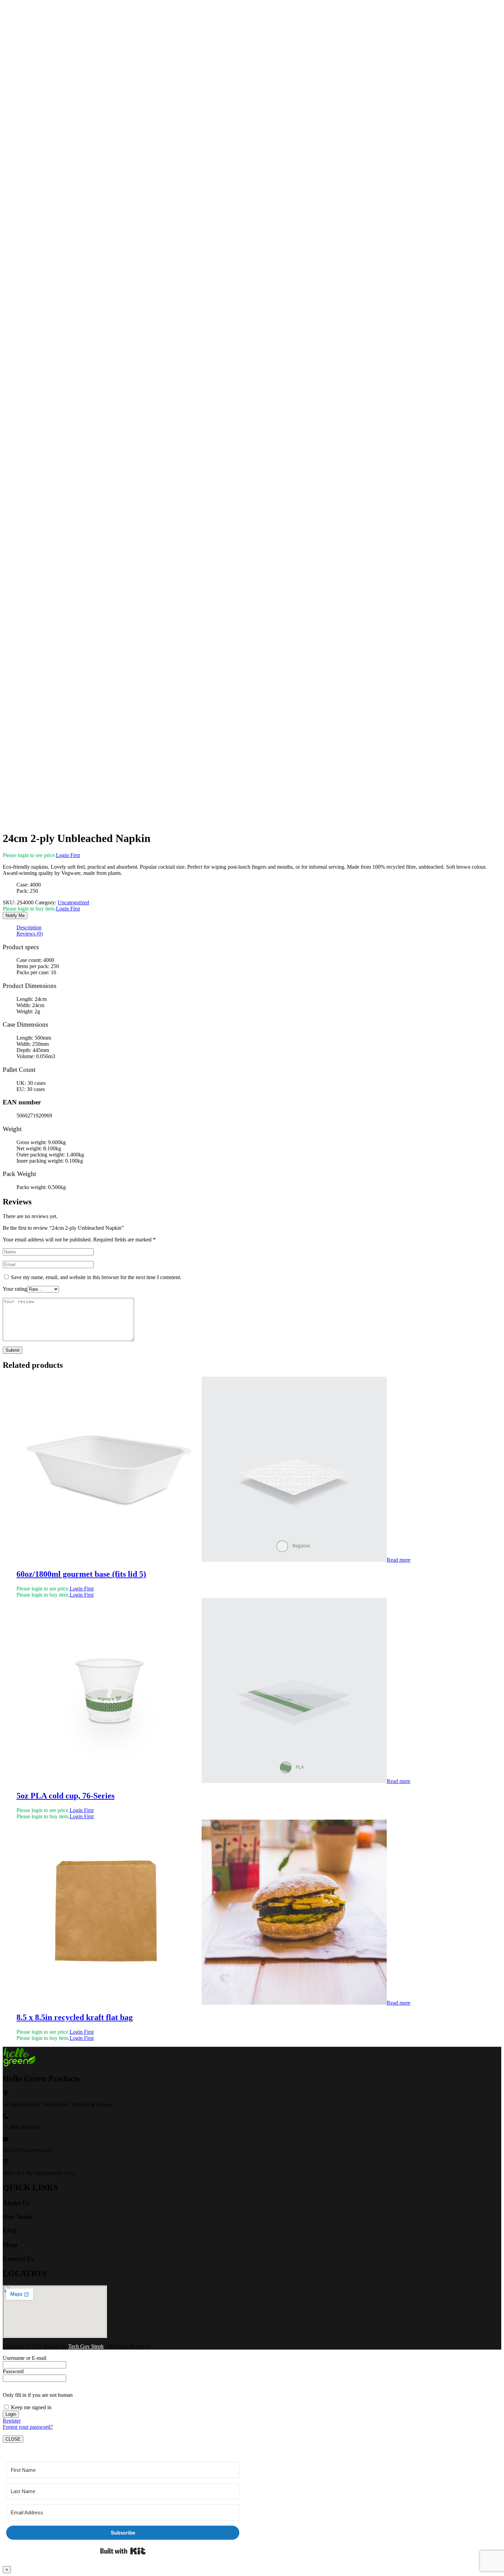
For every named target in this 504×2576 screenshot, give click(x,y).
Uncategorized (73, 902)
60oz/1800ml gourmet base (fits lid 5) (81, 1574)
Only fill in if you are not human (38, 2395)
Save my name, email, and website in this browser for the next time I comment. (96, 1277)
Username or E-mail (25, 2358)
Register (12, 2421)
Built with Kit (123, 2551)
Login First (68, 855)
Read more (399, 1560)
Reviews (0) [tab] (30, 934)
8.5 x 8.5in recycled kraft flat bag (75, 2017)
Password (13, 2371)
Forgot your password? (28, 2427)
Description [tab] (29, 927)
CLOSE (13, 2439)
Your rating (15, 1289)
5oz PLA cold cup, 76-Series (65, 1796)
